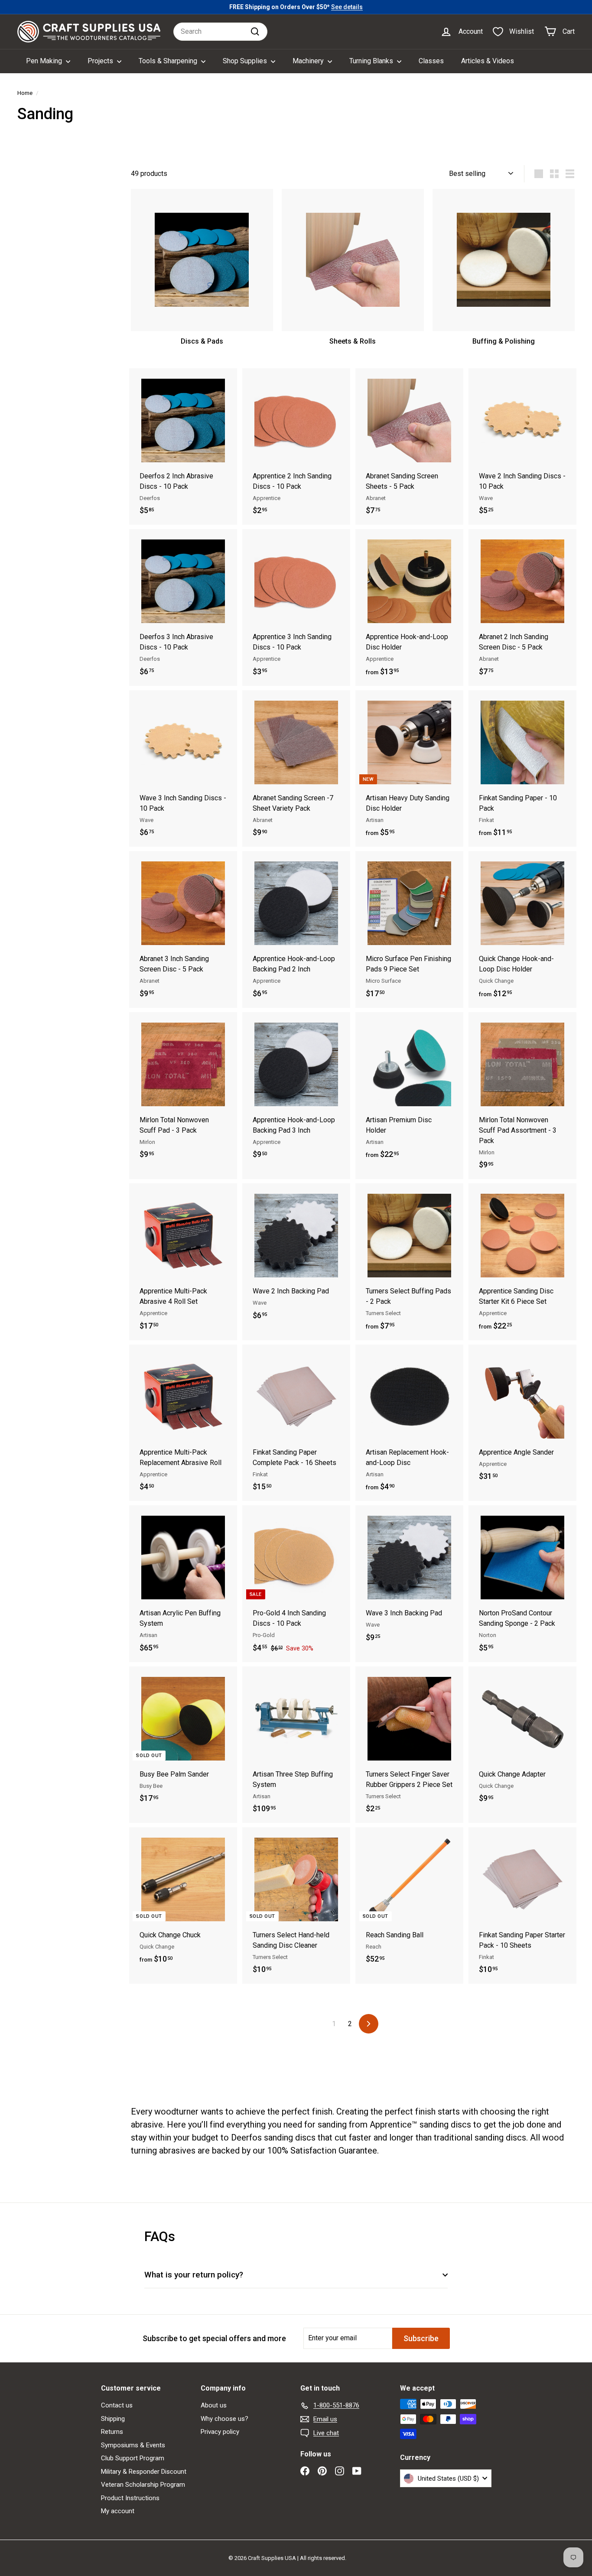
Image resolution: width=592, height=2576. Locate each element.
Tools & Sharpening (169, 61)
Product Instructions (130, 2498)
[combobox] (220, 32)
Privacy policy (220, 2432)
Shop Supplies (246, 61)
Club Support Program (133, 2458)
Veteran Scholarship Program (143, 2485)
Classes (431, 61)
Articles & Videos (488, 61)
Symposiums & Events (133, 2445)
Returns (112, 2432)
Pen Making (45, 61)
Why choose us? (224, 2419)
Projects (101, 61)
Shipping (113, 2419)
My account (118, 2511)
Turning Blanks (372, 61)
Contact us (117, 2405)
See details (347, 7)
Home (25, 93)
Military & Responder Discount (144, 2472)
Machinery (309, 61)
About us (214, 2405)
